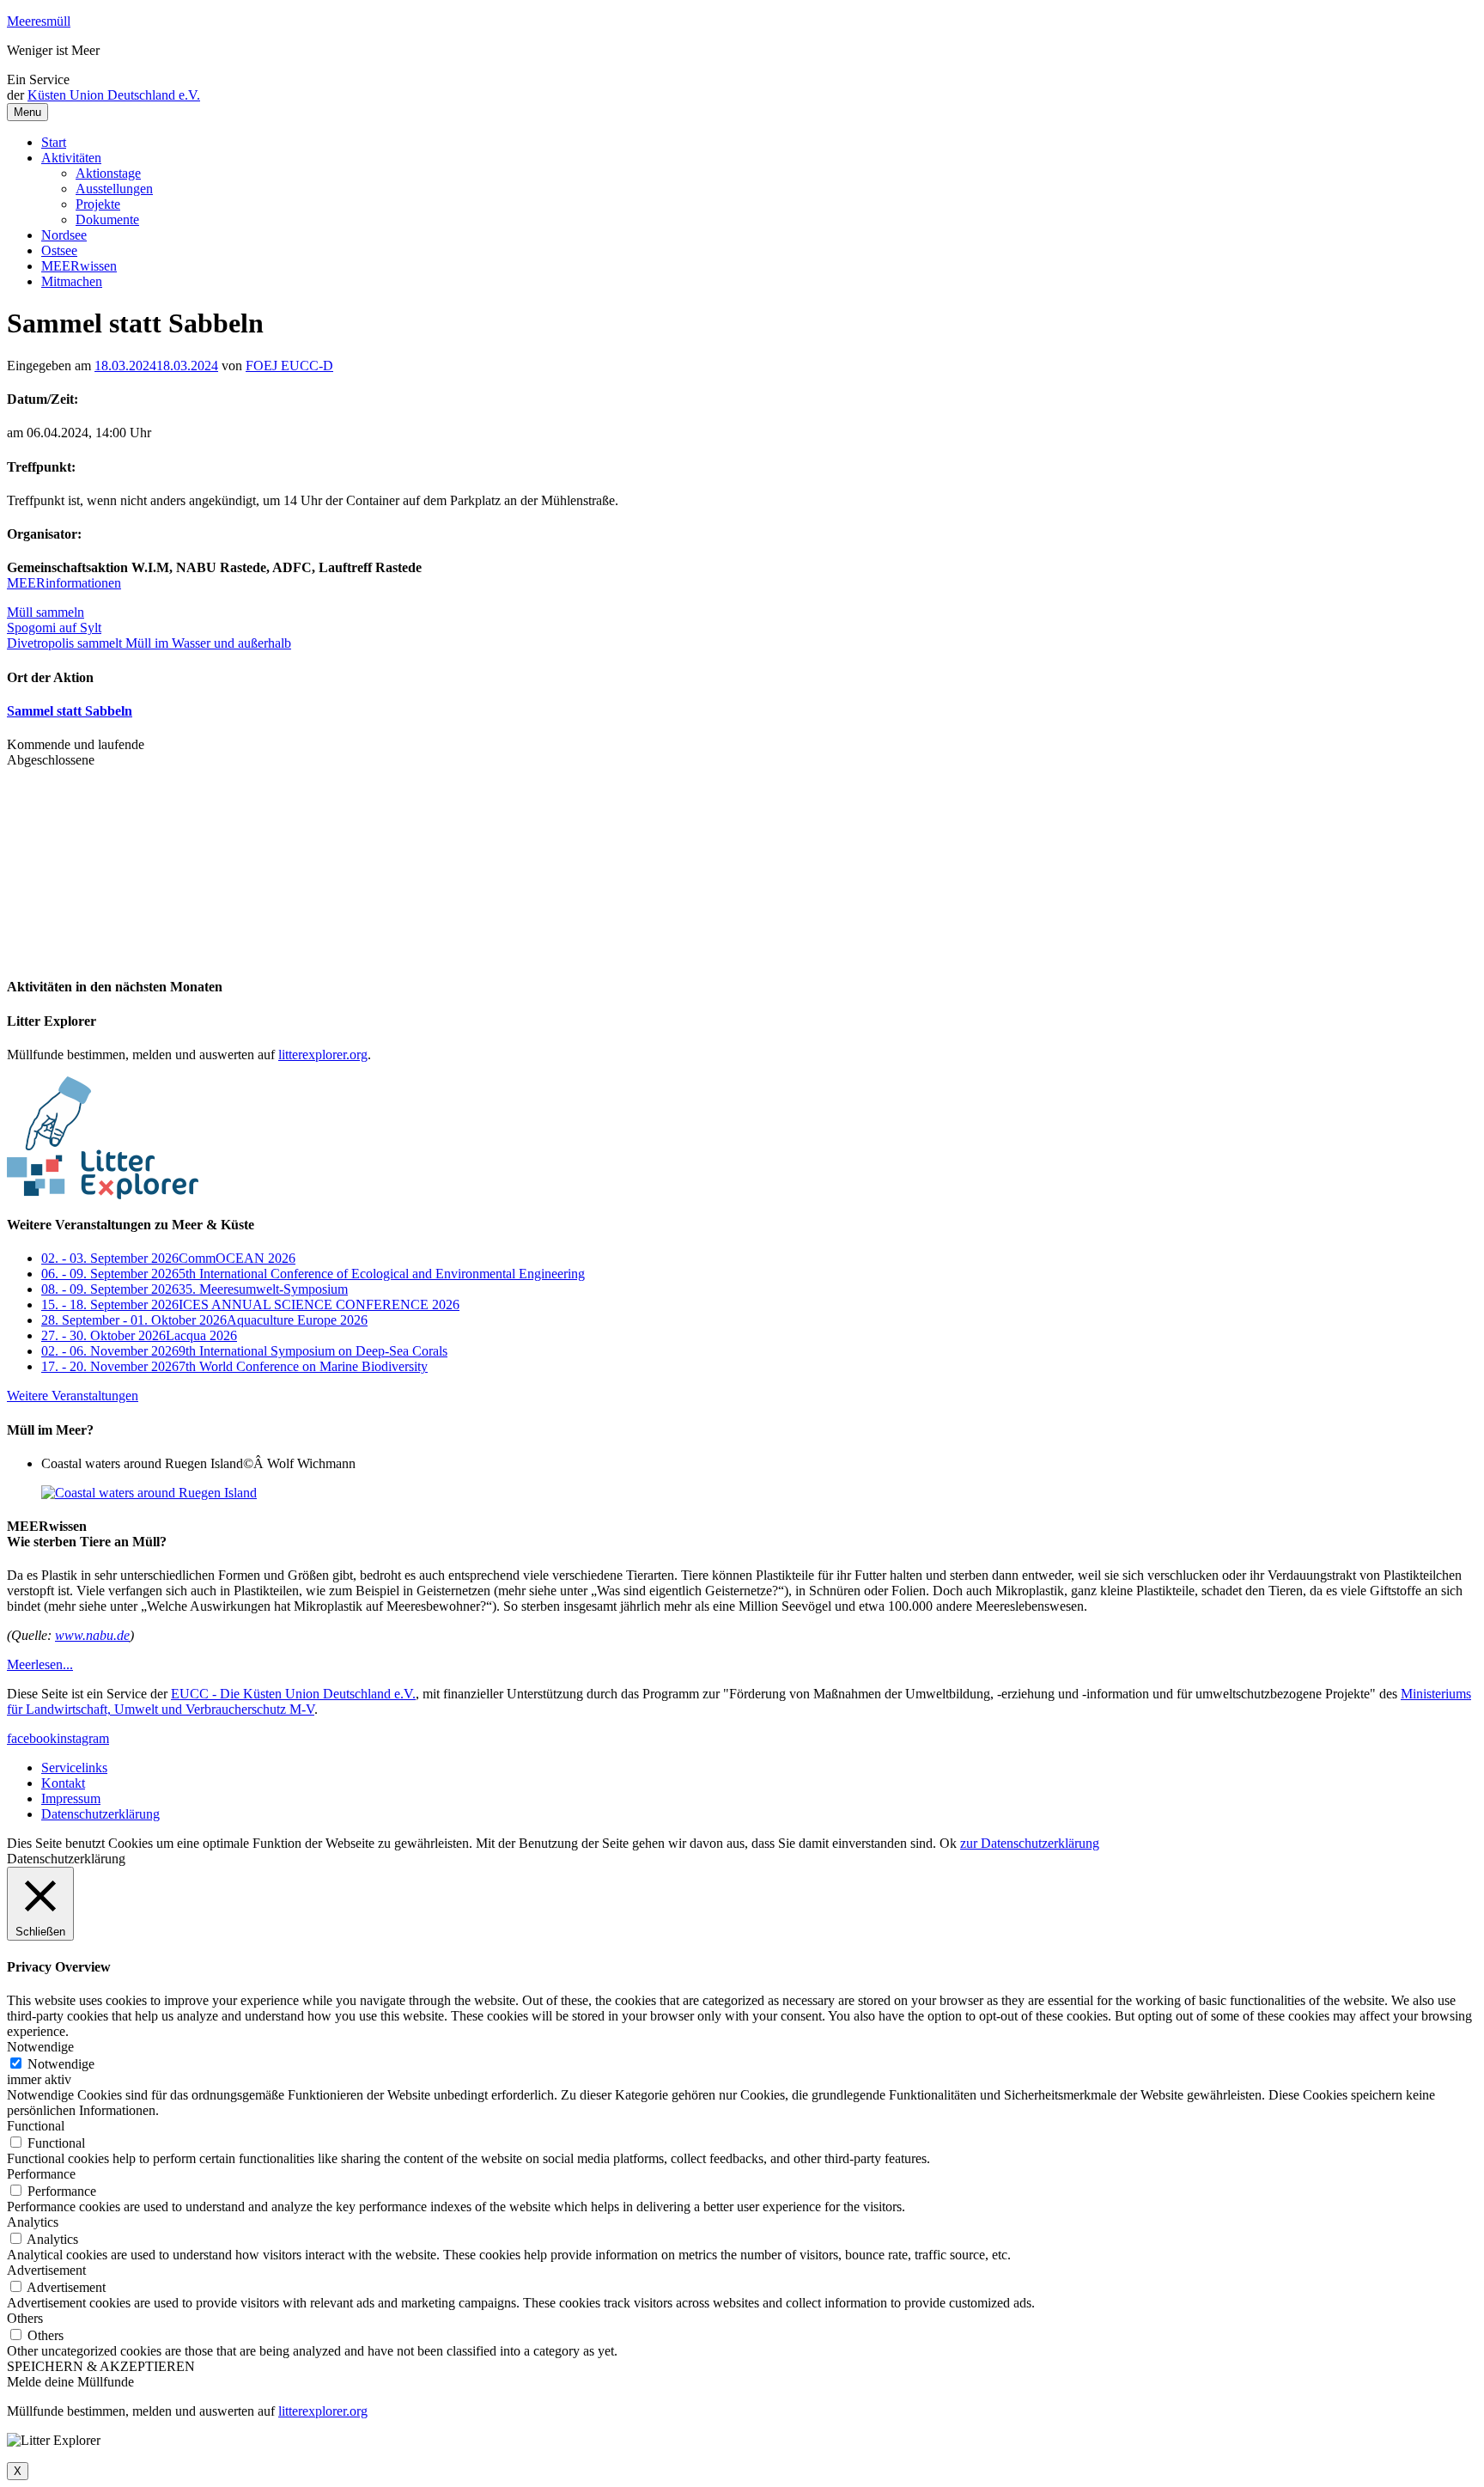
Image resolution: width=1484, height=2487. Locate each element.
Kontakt (63, 1783)
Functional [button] (36, 2126)
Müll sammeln (46, 612)
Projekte (98, 204)
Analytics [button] (33, 2222)
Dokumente (107, 219)
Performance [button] (41, 2174)
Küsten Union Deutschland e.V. (114, 95)
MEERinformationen (64, 583)
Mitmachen (72, 281)
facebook (32, 1738)
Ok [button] (948, 1843)
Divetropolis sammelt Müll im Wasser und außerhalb (149, 643)
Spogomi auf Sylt (54, 628)
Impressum (71, 1798)
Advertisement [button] (46, 2270)
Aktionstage (108, 173)
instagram (83, 1738)
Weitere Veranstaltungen (73, 1396)
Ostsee (59, 250)
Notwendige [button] (40, 2047)
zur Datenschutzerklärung (1030, 1843)
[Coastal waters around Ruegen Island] (149, 1493)
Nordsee (64, 235)
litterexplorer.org (323, 1055)
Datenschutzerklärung (100, 1814)
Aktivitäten (71, 158)
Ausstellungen (114, 189)
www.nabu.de (92, 1635)
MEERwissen (79, 266)
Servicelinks (74, 1768)
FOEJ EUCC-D (289, 366)
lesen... (40, 1664)
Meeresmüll (39, 21)
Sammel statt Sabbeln (70, 711)
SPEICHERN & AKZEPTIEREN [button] (101, 2366)
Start (54, 142)
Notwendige (61, 2064)
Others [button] (25, 2318)
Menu (27, 112)
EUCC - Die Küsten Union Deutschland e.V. (293, 1694)
